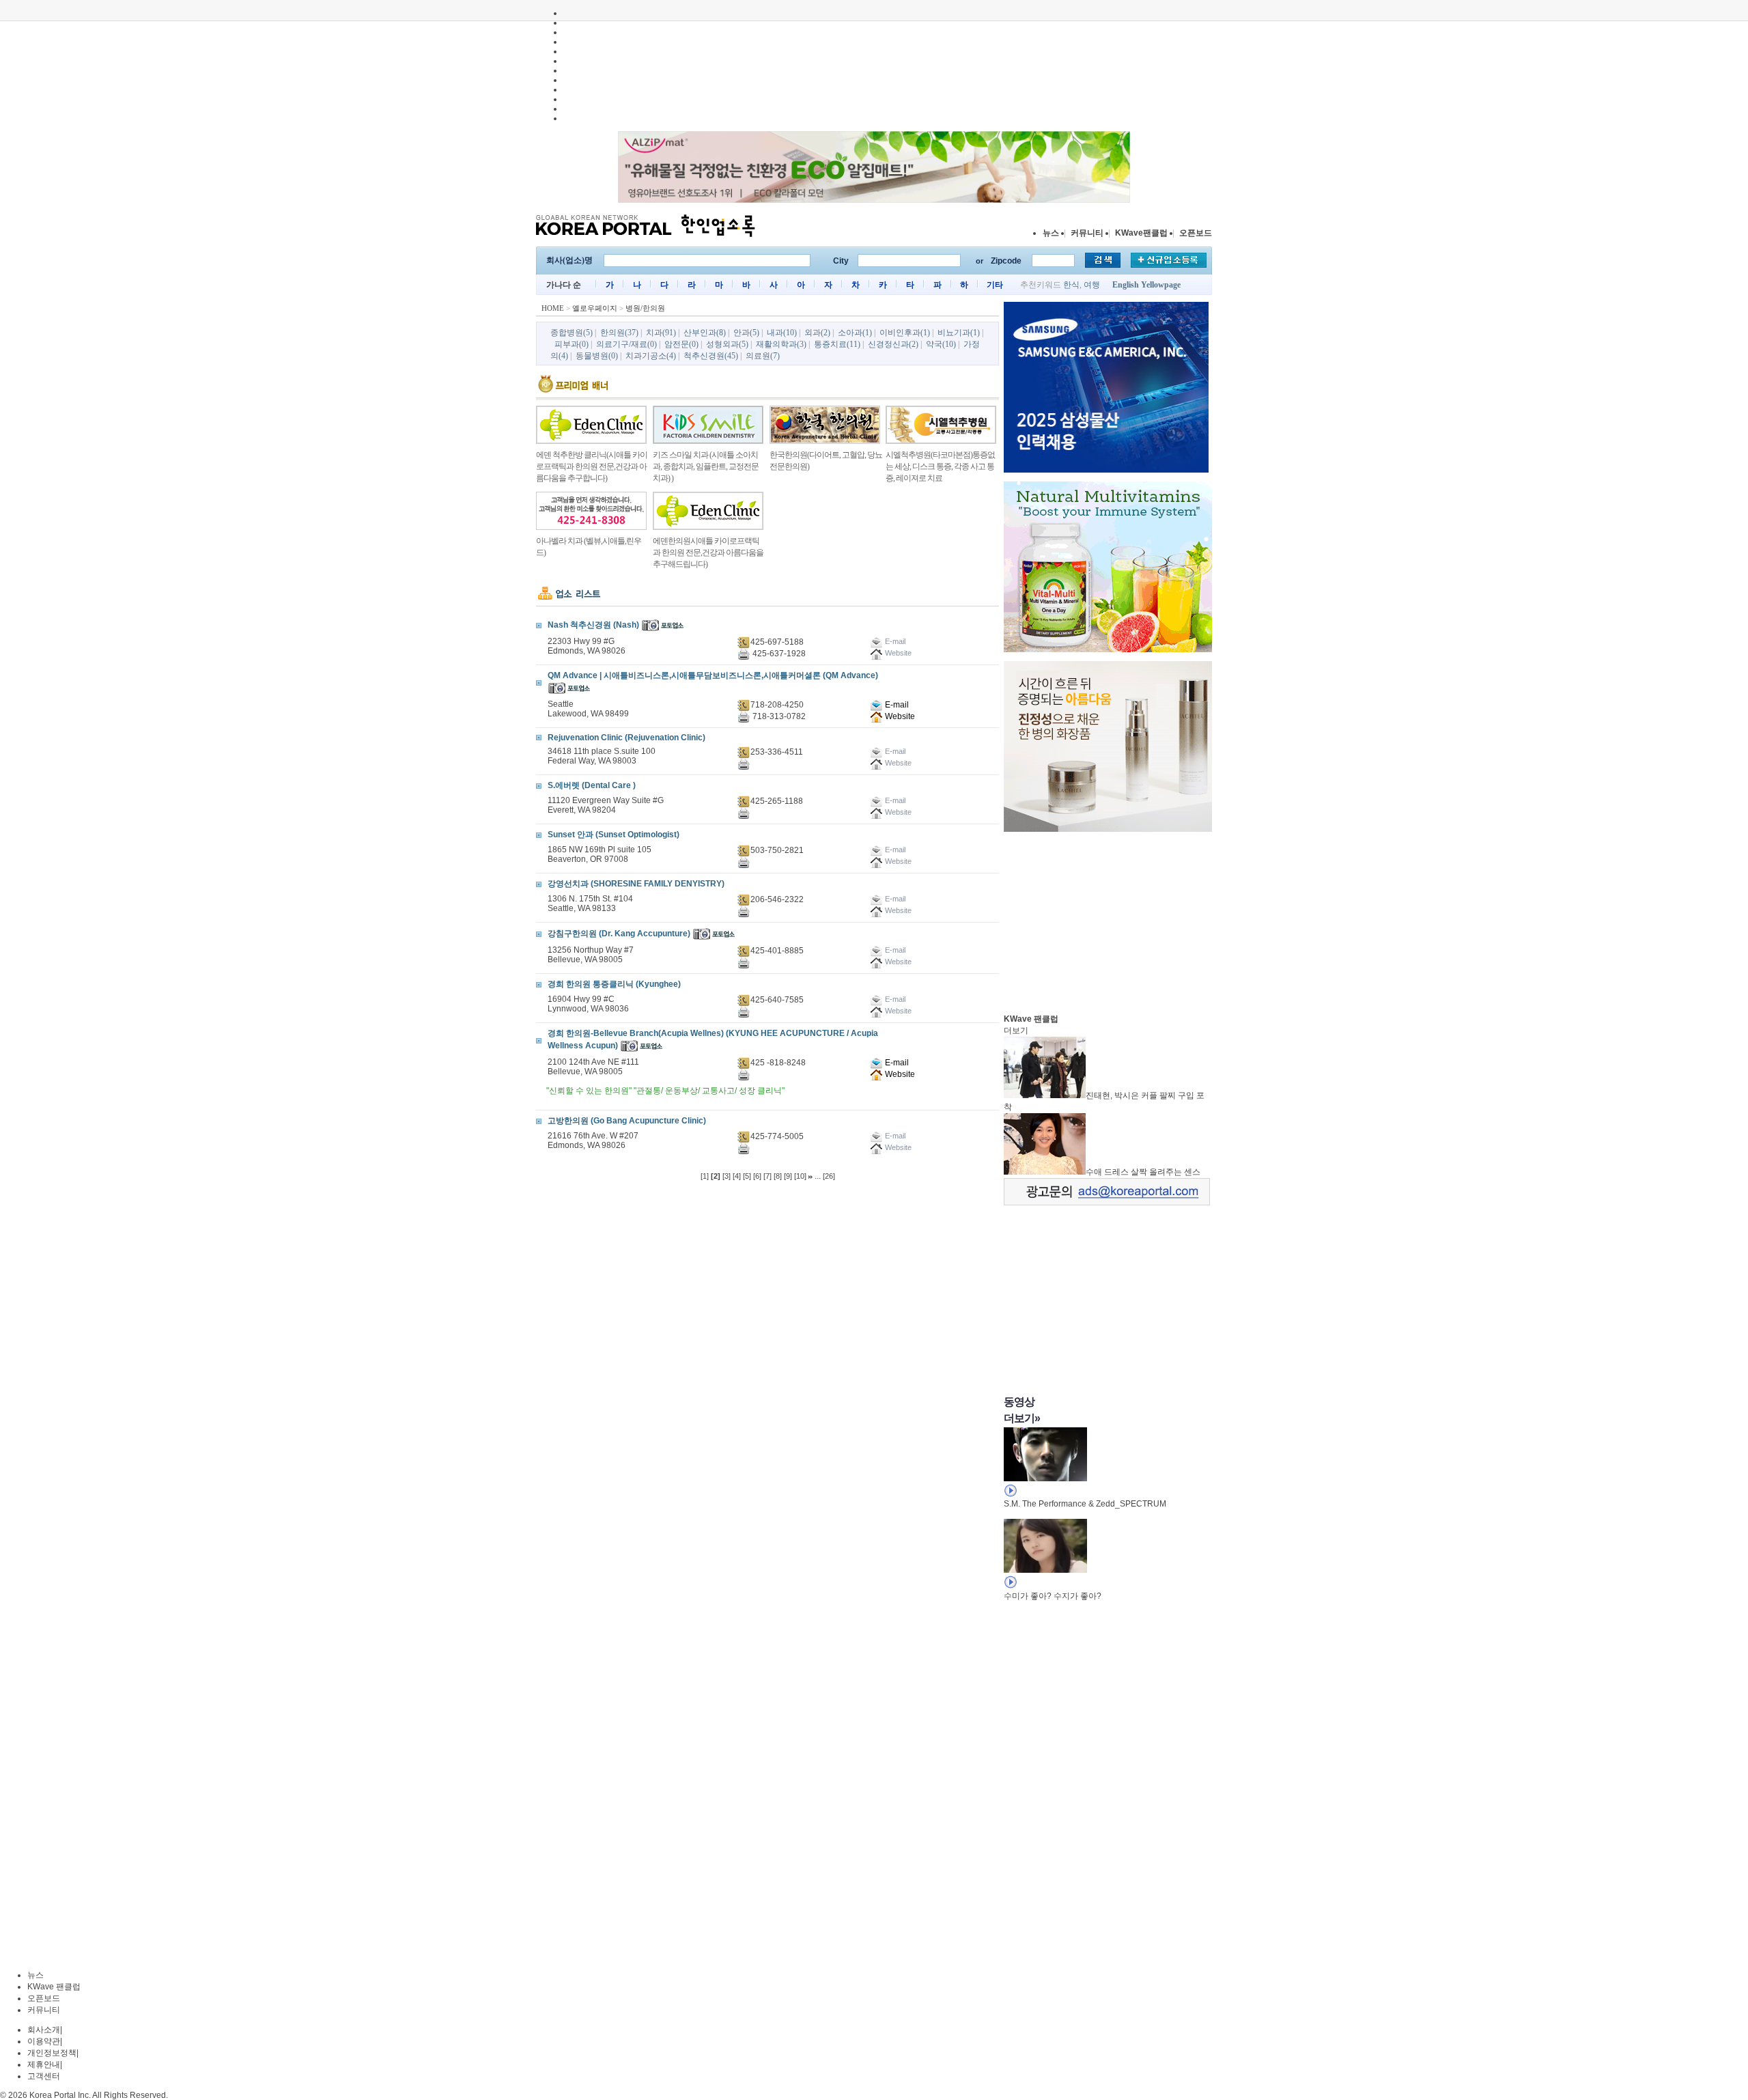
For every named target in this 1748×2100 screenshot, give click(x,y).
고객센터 (44, 2076)
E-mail (896, 705)
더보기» (1022, 1418)
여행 (1092, 285)
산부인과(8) (705, 333)
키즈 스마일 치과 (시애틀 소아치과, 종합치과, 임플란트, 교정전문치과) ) (706, 466)
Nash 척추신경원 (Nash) (593, 625)
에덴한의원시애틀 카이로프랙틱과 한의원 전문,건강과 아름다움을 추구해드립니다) (708, 552)
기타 (995, 285)
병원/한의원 (645, 308)
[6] (757, 1176)
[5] (747, 1176)
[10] (800, 1176)
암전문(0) (681, 344)
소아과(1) (855, 333)
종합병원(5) (572, 333)
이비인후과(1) (905, 333)
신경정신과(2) (893, 344)
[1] (705, 1176)
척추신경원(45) (711, 356)
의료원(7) (763, 356)
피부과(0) (572, 344)
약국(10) (941, 344)
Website (899, 716)
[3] (727, 1176)
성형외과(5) (727, 344)
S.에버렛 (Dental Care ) (592, 785)
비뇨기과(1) (959, 333)
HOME (553, 308)
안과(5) (746, 333)
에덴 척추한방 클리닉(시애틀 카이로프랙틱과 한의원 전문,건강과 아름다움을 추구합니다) (592, 466)
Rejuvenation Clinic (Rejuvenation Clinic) (626, 738)
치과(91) (661, 333)
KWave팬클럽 (1141, 233)
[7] (767, 1176)
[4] (737, 1176)
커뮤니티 (1087, 233)
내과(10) (782, 333)
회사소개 (44, 2030)
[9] (788, 1176)
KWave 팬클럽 (54, 1987)
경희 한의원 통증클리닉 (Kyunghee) (614, 984)
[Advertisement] (1106, 919)
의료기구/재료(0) (626, 344)
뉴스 (1051, 233)
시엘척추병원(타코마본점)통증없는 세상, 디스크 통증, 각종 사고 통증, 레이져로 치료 (940, 466)
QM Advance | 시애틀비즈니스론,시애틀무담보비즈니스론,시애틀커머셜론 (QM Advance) (713, 675)
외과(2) (817, 333)
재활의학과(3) (781, 344)
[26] (829, 1176)
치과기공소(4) (651, 356)
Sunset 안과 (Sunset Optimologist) (614, 835)
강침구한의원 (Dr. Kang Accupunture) (619, 934)
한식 (1071, 285)
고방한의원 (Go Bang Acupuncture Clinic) (627, 1121)
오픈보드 (1196, 233)
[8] (778, 1176)
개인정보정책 (52, 2053)
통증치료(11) (837, 344)
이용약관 (44, 2041)
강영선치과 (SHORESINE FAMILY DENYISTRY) (636, 884)
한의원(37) (619, 333)
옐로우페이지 (595, 308)
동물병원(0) (597, 356)
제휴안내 (44, 2064)
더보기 (1016, 1031)
